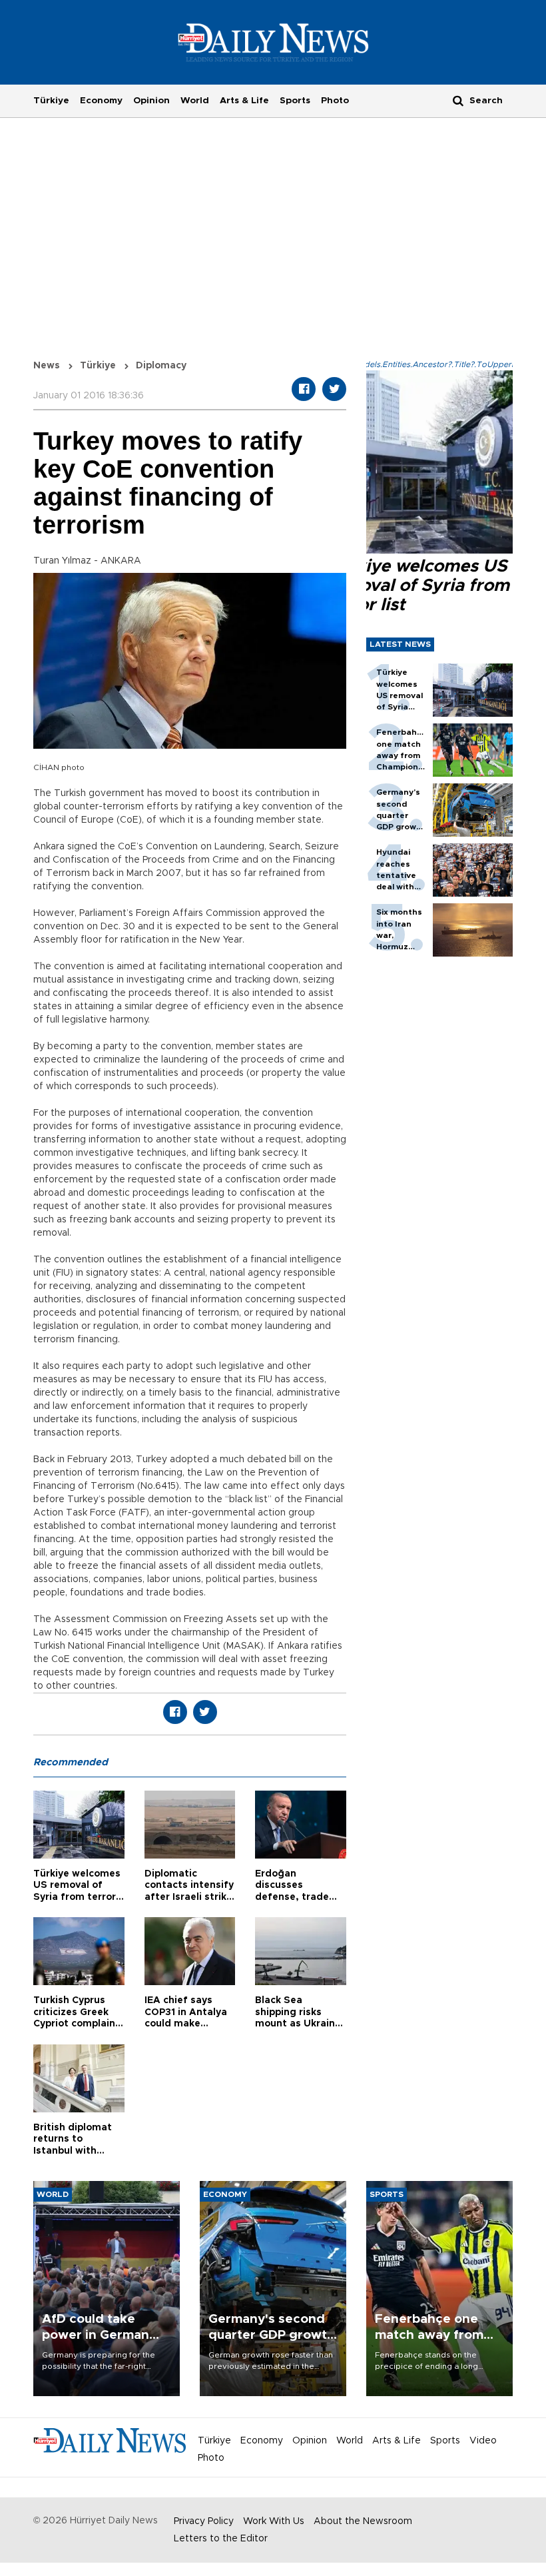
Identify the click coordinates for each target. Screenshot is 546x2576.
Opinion (151, 101)
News (47, 366)
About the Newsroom (363, 2521)
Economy (101, 101)
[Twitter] (334, 389)
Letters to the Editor (221, 2539)
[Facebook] (304, 389)
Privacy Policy (204, 2521)
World (195, 101)
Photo (335, 101)
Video (483, 2441)
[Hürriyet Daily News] (273, 42)
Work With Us (274, 2521)
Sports (295, 101)
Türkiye (51, 101)
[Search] (458, 100)
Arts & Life (244, 101)
